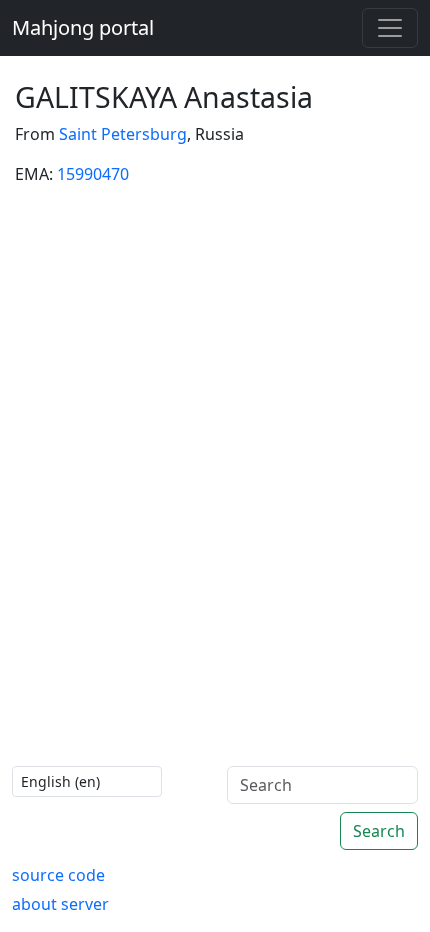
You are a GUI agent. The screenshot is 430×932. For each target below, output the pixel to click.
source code (58, 875)
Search (379, 831)
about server (60, 904)
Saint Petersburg (123, 134)
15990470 (93, 174)
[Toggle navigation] (390, 28)
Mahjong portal (83, 27)
